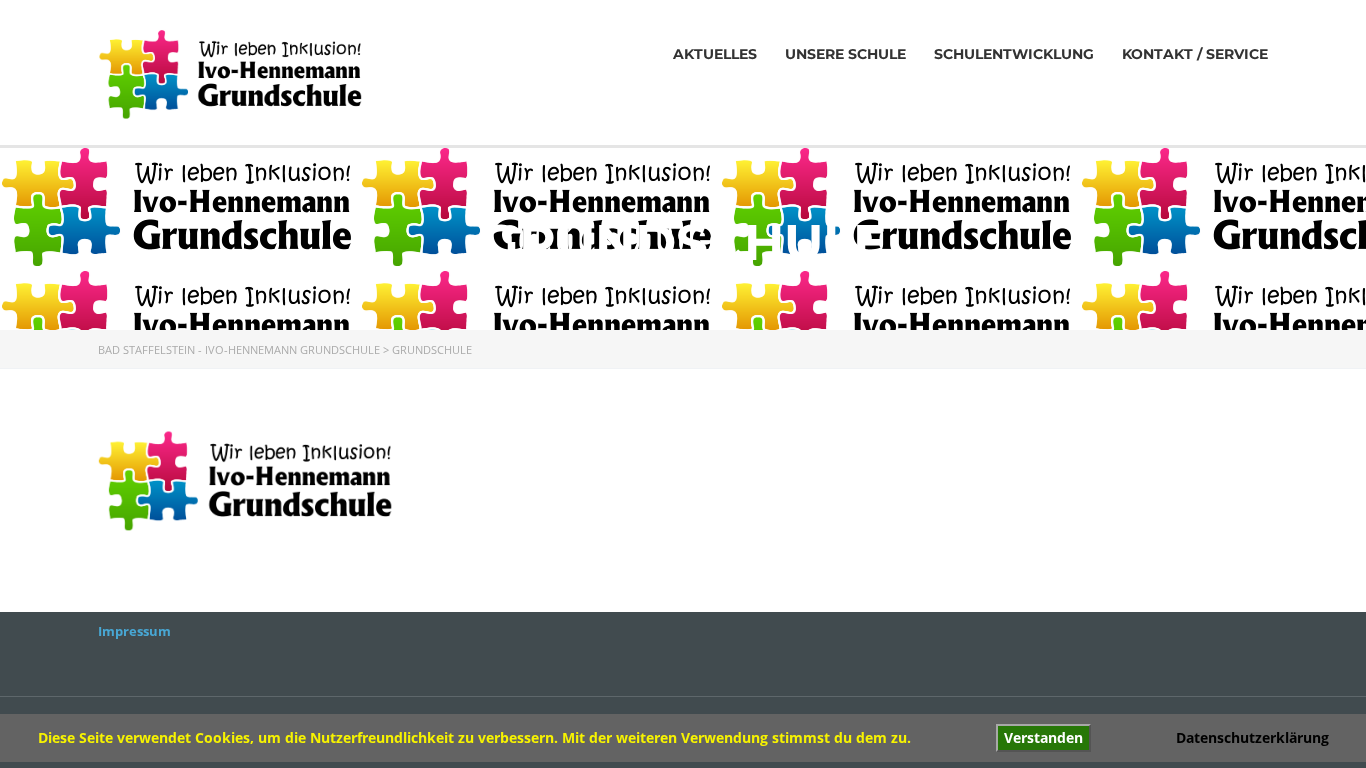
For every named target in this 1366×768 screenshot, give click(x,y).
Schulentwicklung (1014, 54)
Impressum (134, 631)
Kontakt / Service (1195, 54)
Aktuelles (715, 54)
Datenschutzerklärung (1252, 737)
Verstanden (1043, 737)
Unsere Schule (845, 54)
